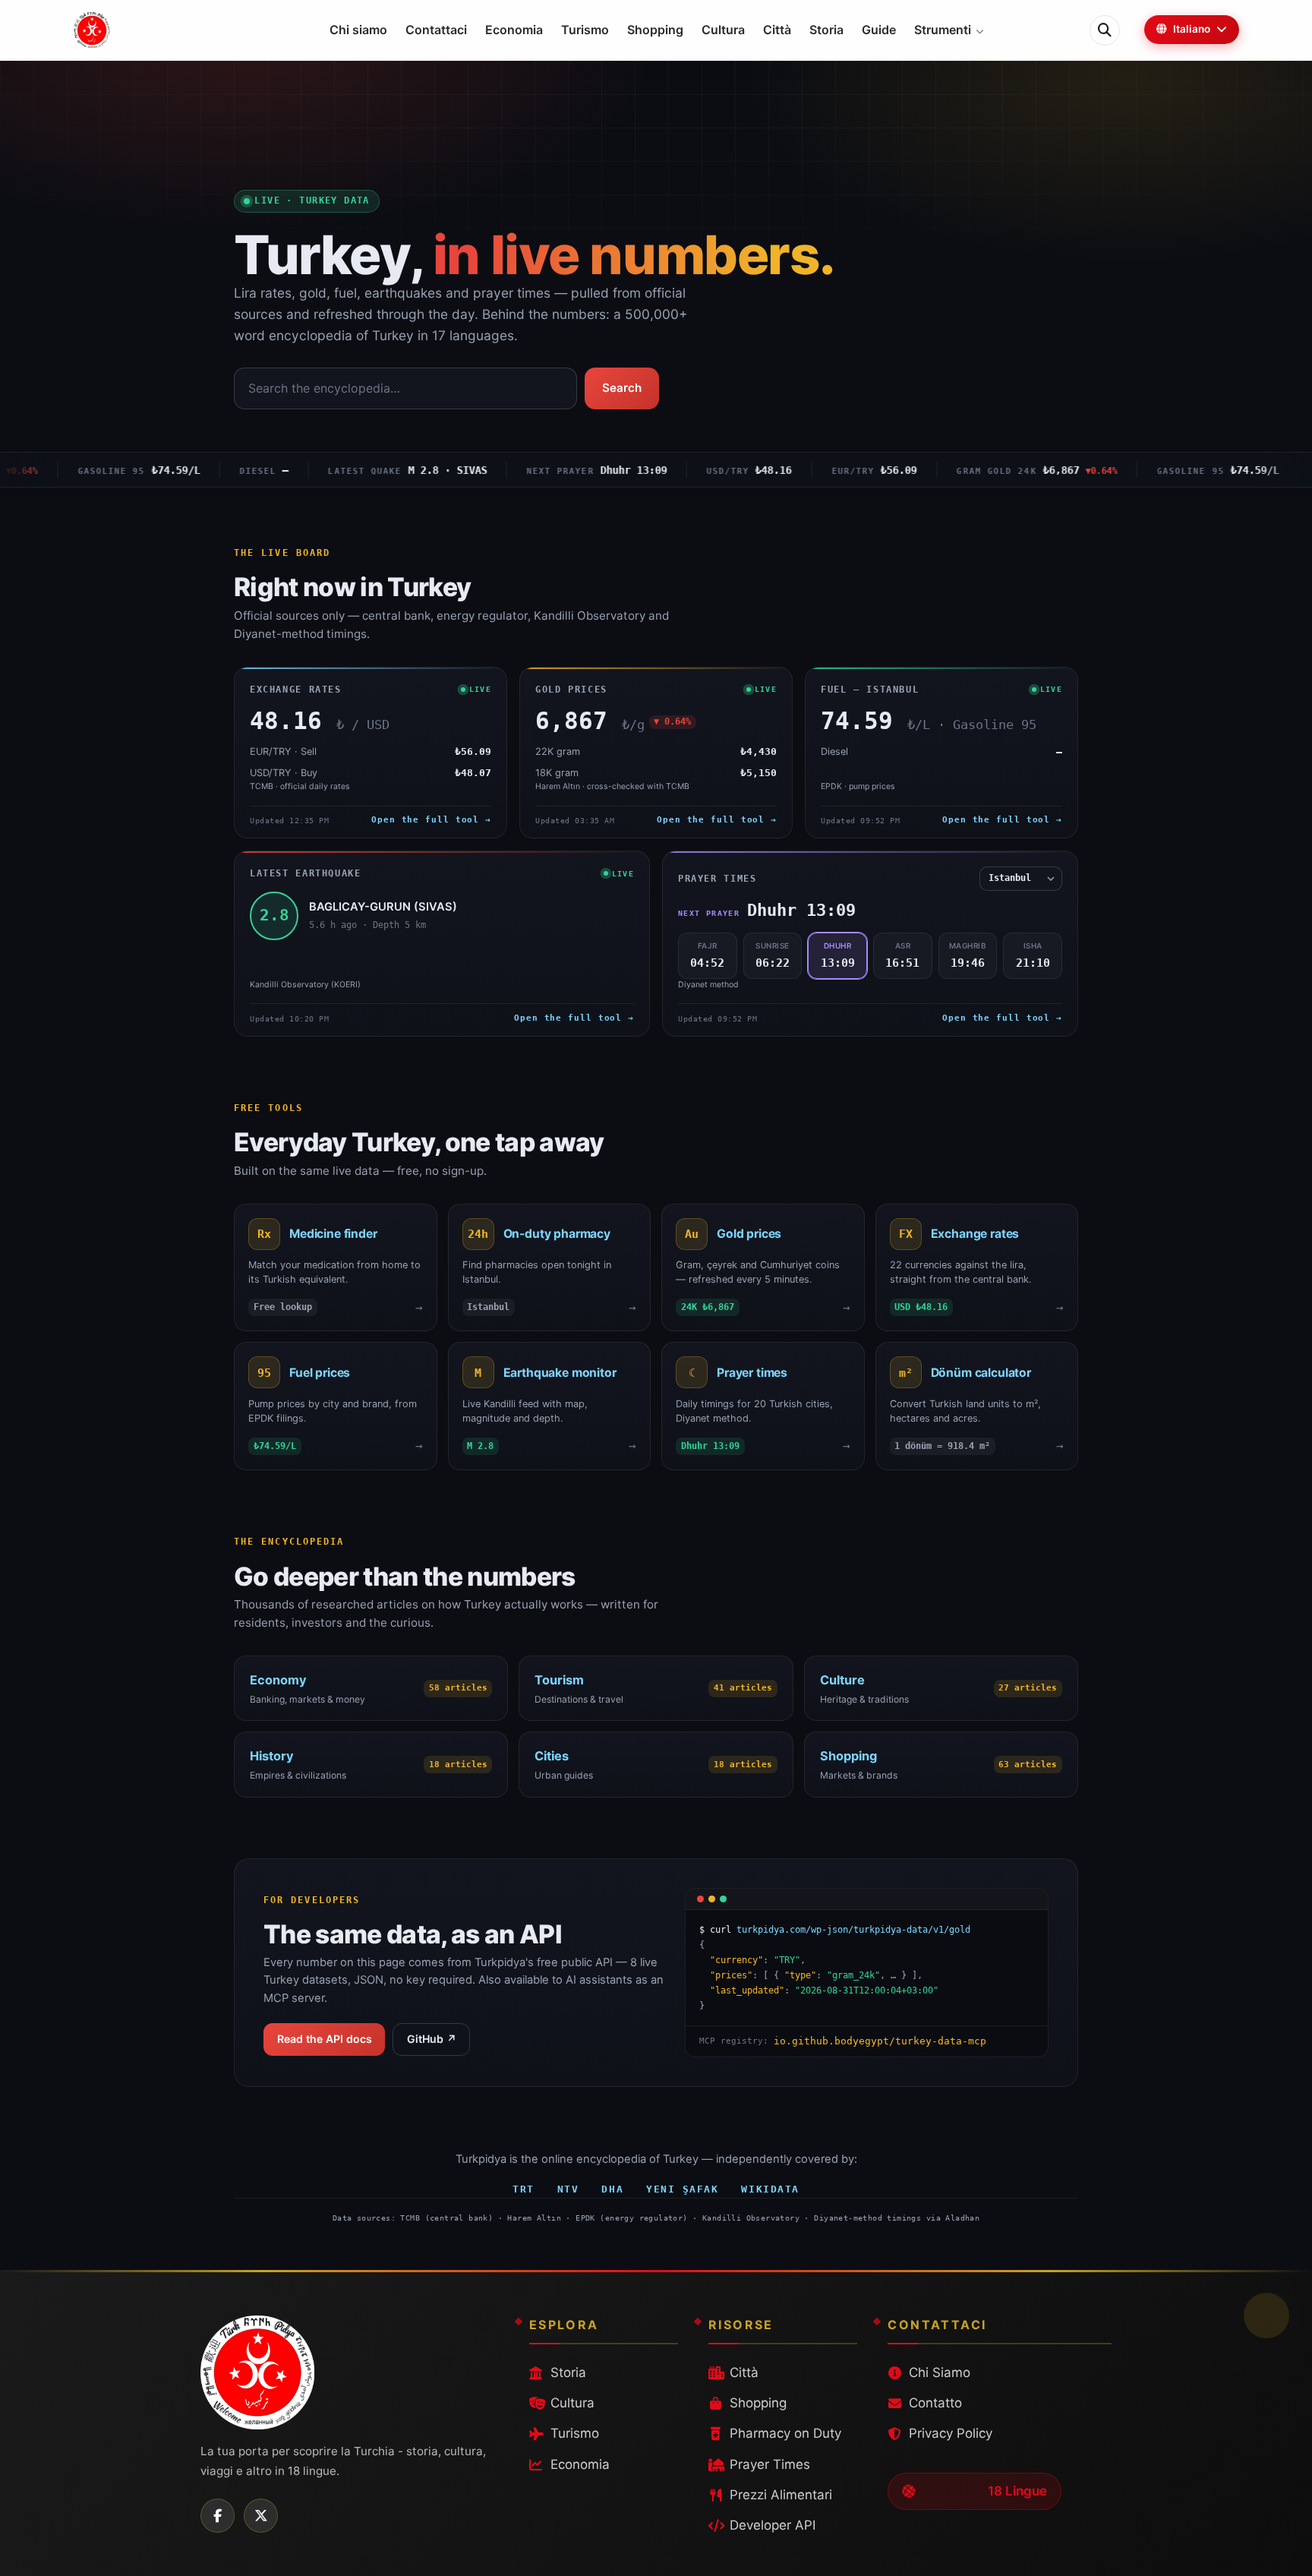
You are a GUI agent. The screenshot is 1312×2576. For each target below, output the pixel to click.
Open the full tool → (431, 820)
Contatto (935, 2403)
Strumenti (943, 30)
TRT (524, 2189)
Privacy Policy (951, 2433)
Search (622, 388)
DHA (612, 2189)
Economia (514, 30)
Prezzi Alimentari (781, 2495)
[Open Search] (1105, 30)
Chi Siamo (940, 2372)
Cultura (723, 30)
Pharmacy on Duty (785, 2433)
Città (777, 30)
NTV (568, 2189)
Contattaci (436, 30)
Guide (879, 30)
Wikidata (770, 2189)
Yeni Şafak (682, 2189)
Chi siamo (358, 30)
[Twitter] (261, 2516)
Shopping (655, 30)
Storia (826, 30)
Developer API (773, 2525)
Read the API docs (325, 2039)
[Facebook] (218, 2516)
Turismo (585, 30)
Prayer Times (770, 2464)
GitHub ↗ (432, 2039)
